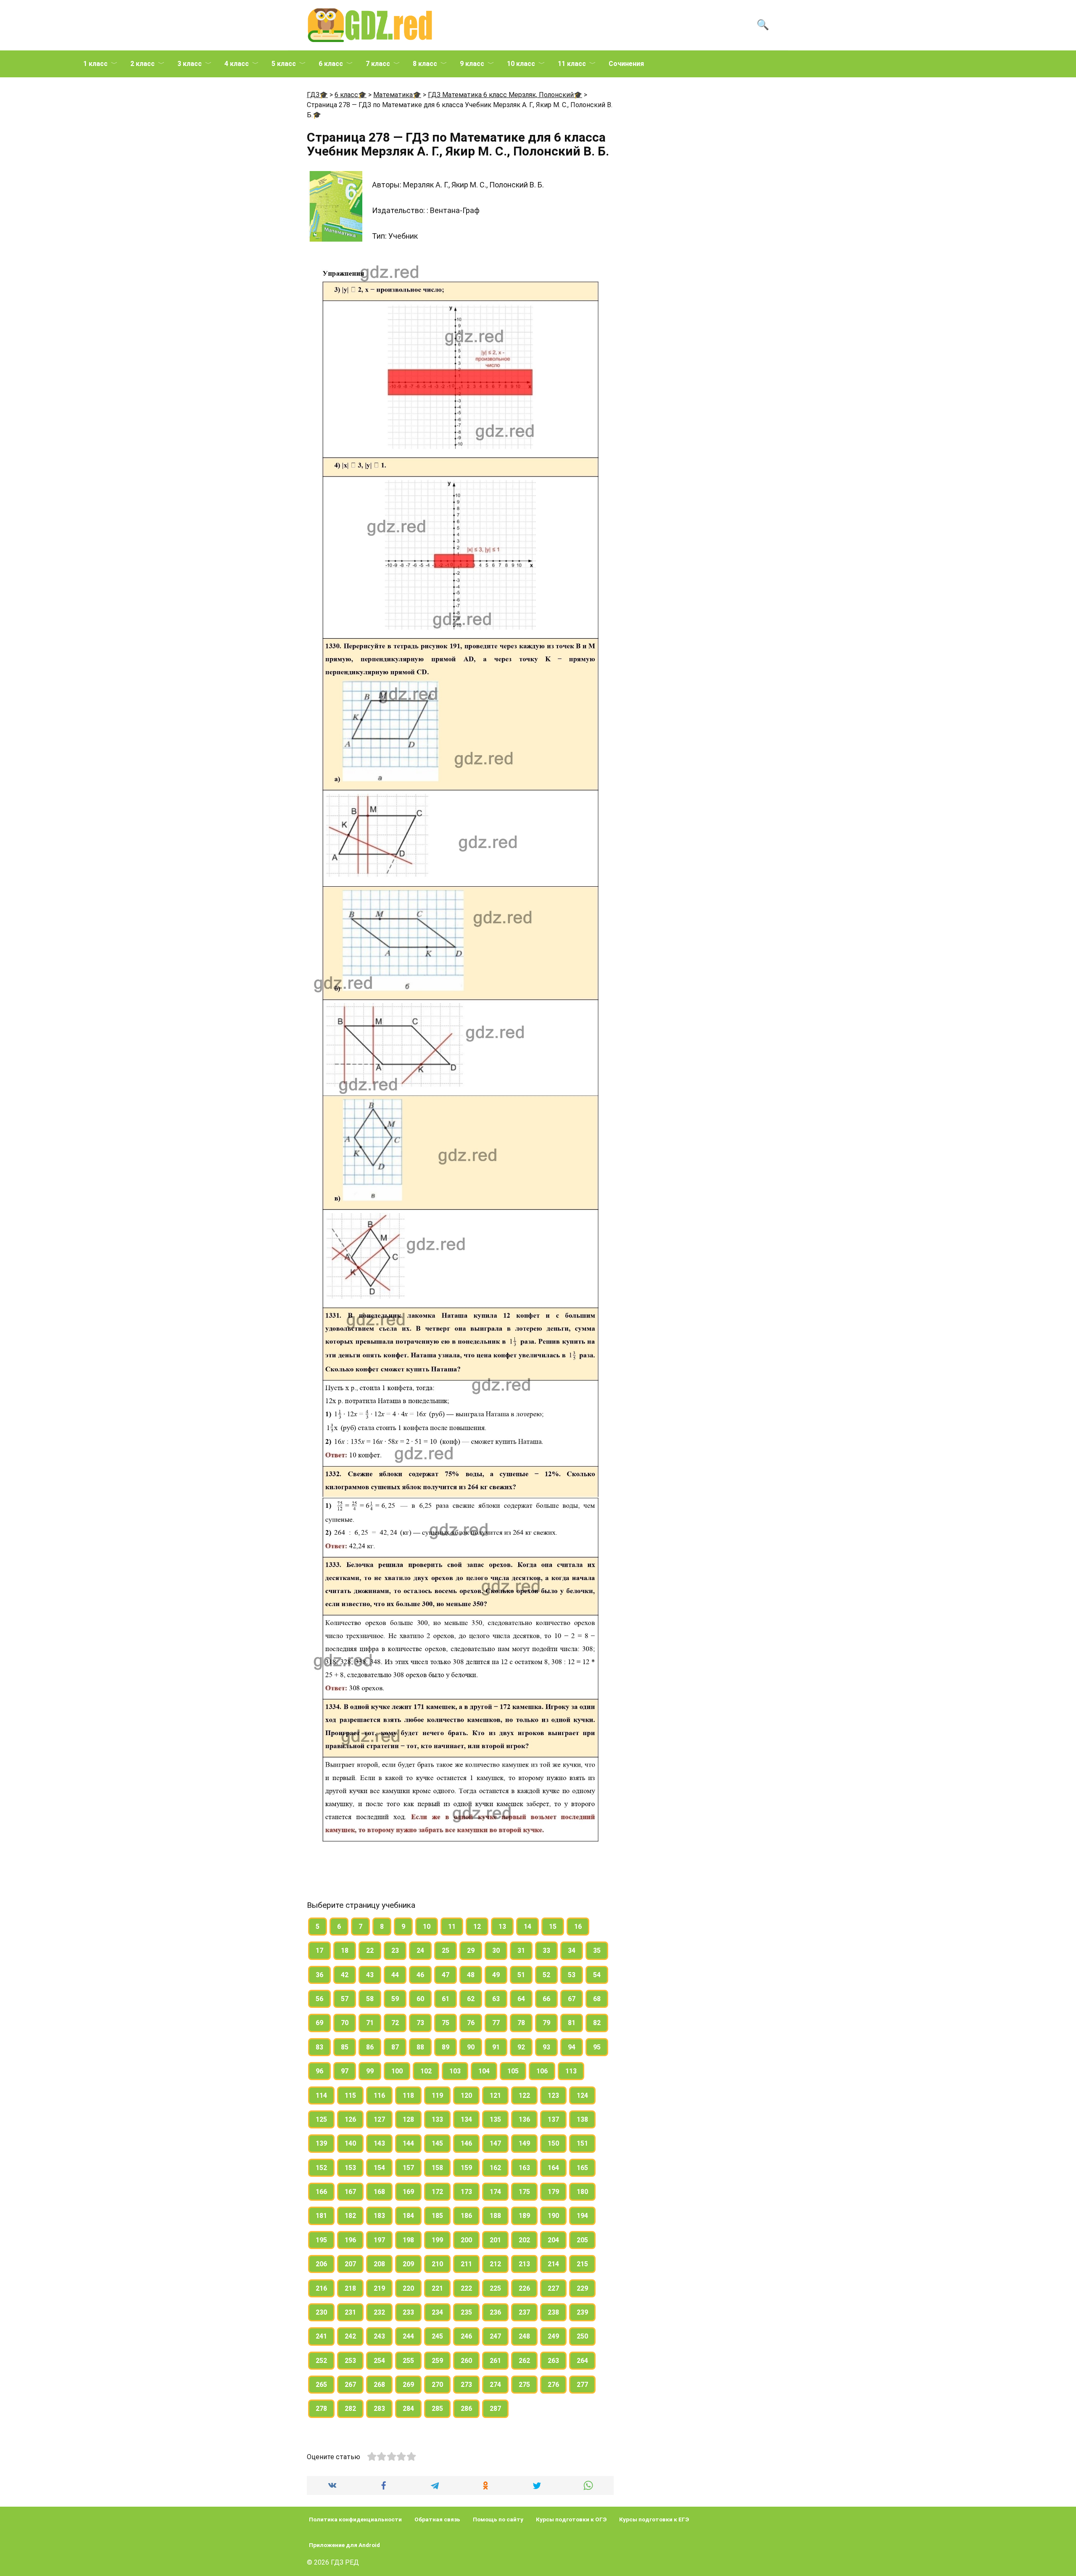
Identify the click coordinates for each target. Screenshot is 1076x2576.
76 (471, 2023)
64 (521, 1999)
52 (546, 1975)
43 (370, 1975)
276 (553, 2385)
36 (319, 1975)
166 (321, 2192)
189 (524, 2216)
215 (582, 2264)
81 (572, 2023)
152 (321, 2168)
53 (572, 1975)
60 (420, 1999)
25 (446, 1950)
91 (496, 2047)
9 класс (472, 64)
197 (379, 2240)
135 (495, 2119)
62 (471, 1999)
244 (408, 2336)
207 (350, 2264)
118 (408, 2095)
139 (321, 2143)
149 (524, 2143)
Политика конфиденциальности (355, 2519)
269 (408, 2385)
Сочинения (626, 64)
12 (477, 1927)
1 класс (95, 64)
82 (597, 2023)
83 (319, 2047)
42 (345, 1975)
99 (370, 2071)
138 (582, 2119)
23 (395, 1950)
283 (379, 2409)
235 (466, 2312)
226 (524, 2288)
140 (350, 2143)
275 (524, 2385)
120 (466, 2095)
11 (452, 1927)
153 (350, 2168)
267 (350, 2385)
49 (496, 1975)
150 (553, 2143)
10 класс (521, 64)
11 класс (572, 64)
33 (546, 1950)
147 (495, 2143)
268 (379, 2385)
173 (466, 2192)
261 (495, 2361)
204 (553, 2240)
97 (345, 2071)
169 (408, 2192)
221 (437, 2288)
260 (466, 2361)
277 (582, 2385)
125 (321, 2119)
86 (370, 2047)
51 (521, 1975)
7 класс (378, 64)
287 (495, 2409)
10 (427, 1927)
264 (582, 2361)
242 (350, 2336)
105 (513, 2071)
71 (370, 2023)
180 (582, 2192)
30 (496, 1950)
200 (466, 2240)
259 (437, 2361)
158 (437, 2168)
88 (420, 2047)
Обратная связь (437, 2519)
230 (321, 2312)
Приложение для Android (344, 2545)
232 (379, 2312)
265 (321, 2385)
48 (471, 1975)
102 (426, 2071)
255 (408, 2361)
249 (553, 2336)
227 (553, 2288)
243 (379, 2336)
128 (408, 2119)
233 (408, 2312)
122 (524, 2095)
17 (319, 1950)
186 (466, 2216)
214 (553, 2264)
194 (582, 2216)
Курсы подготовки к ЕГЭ (654, 2519)
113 (571, 2071)
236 (495, 2312)
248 (524, 2336)
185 (437, 2216)
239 (582, 2312)
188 (495, 2216)
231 (350, 2312)
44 (395, 1975)
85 (345, 2047)
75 (446, 2023)
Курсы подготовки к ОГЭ (571, 2519)
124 (582, 2095)
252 (321, 2361)
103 (455, 2071)
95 (597, 2047)
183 (379, 2216)
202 (524, 2240)
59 (395, 1999)
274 (495, 2385)
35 (597, 1950)
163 (524, 2168)
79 (546, 2023)
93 (546, 2047)
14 (527, 1927)
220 (408, 2288)
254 (379, 2361)
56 (319, 1999)
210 (437, 2264)
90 (471, 2047)
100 (397, 2071)
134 (466, 2119)
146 (466, 2143)
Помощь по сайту (498, 2519)
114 (321, 2095)
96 (319, 2071)
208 (379, 2264)
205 (582, 2240)
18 (345, 1950)
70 (345, 2023)
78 (521, 2023)
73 (420, 2023)
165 (582, 2168)
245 (437, 2336)
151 (582, 2143)
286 (466, 2409)
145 (437, 2143)
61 (446, 1999)
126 (350, 2119)
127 (379, 2119)
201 (495, 2240)
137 (553, 2119)
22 (370, 1950)
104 (484, 2071)
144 (408, 2143)
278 (321, 2409)
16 (578, 1927)
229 (582, 2288)
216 (321, 2288)
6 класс (331, 64)
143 (379, 2143)
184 (408, 2216)
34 (572, 1950)
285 (437, 2409)
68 (597, 1999)
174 (495, 2192)
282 (350, 2409)
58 (370, 1999)
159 (466, 2168)
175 (524, 2192)
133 (437, 2119)
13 (502, 1927)
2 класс (142, 64)
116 (379, 2095)
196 (350, 2240)
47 (446, 1975)
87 (395, 2047)
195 (321, 2240)
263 (553, 2361)
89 (446, 2047)
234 (437, 2312)
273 (466, 2385)
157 (408, 2168)
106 (542, 2071)
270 (437, 2385)
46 (420, 1975)
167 (350, 2192)
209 (408, 2264)
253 (350, 2361)
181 (321, 2216)
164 (553, 2168)
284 (408, 2409)
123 (553, 2095)
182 (350, 2216)
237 (524, 2312)
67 (572, 1999)
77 (496, 2023)
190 (553, 2216)
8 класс (425, 64)
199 (437, 2240)
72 (395, 2023)
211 (466, 2264)
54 (597, 1975)
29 (471, 1950)
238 (553, 2312)
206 (321, 2264)
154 (379, 2168)
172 (437, 2192)
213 (524, 2264)
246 (466, 2336)
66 (546, 1999)
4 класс (237, 64)
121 (495, 2095)
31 (521, 1950)
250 (582, 2336)
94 (572, 2047)
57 (345, 1999)
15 (553, 1927)
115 (350, 2095)
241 (321, 2336)
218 (350, 2288)
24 (420, 1950)
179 (553, 2192)
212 (495, 2264)
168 (379, 2192)
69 (319, 2023)
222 (466, 2288)
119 (437, 2095)
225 (495, 2288)
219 (379, 2288)
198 (408, 2240)
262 (524, 2361)
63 (496, 1999)
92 (521, 2047)
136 (524, 2119)
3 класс (190, 64)
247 (495, 2336)
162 (495, 2168)
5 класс (284, 64)
